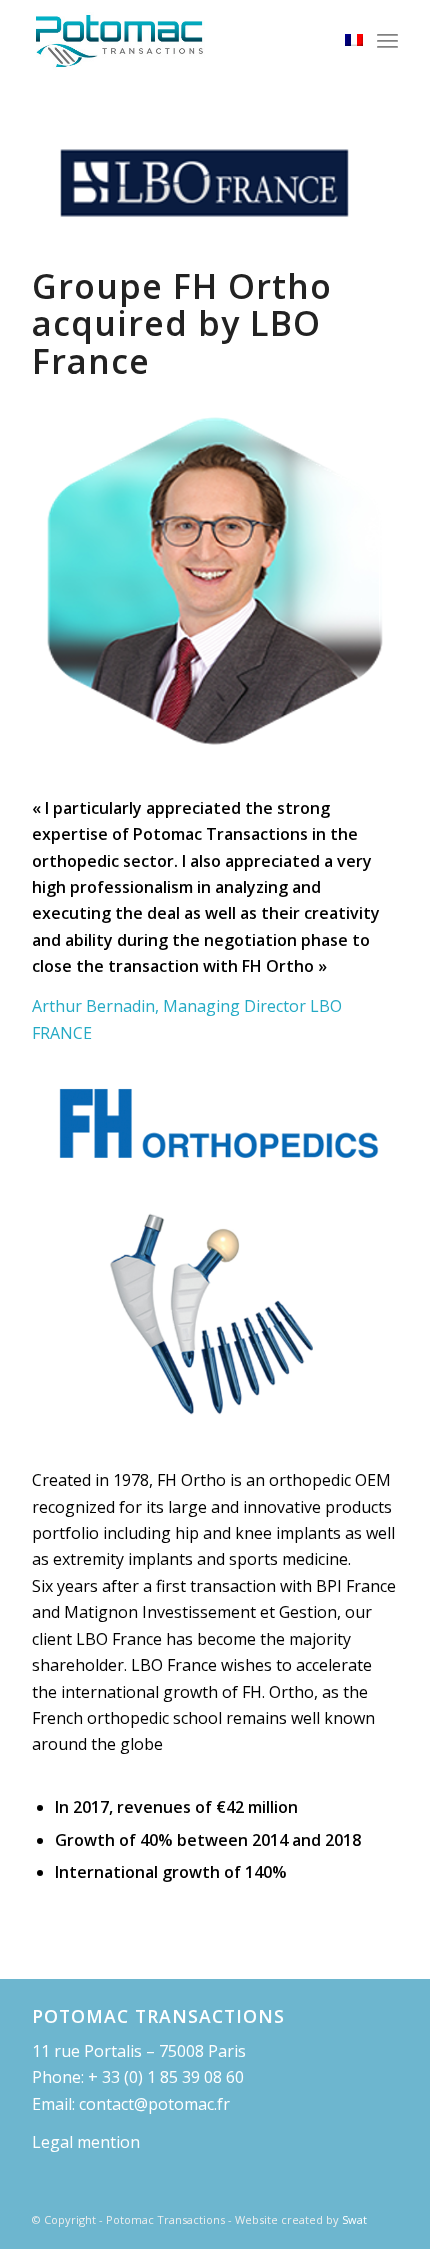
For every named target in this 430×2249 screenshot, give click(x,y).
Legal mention (86, 2142)
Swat (354, 2219)
